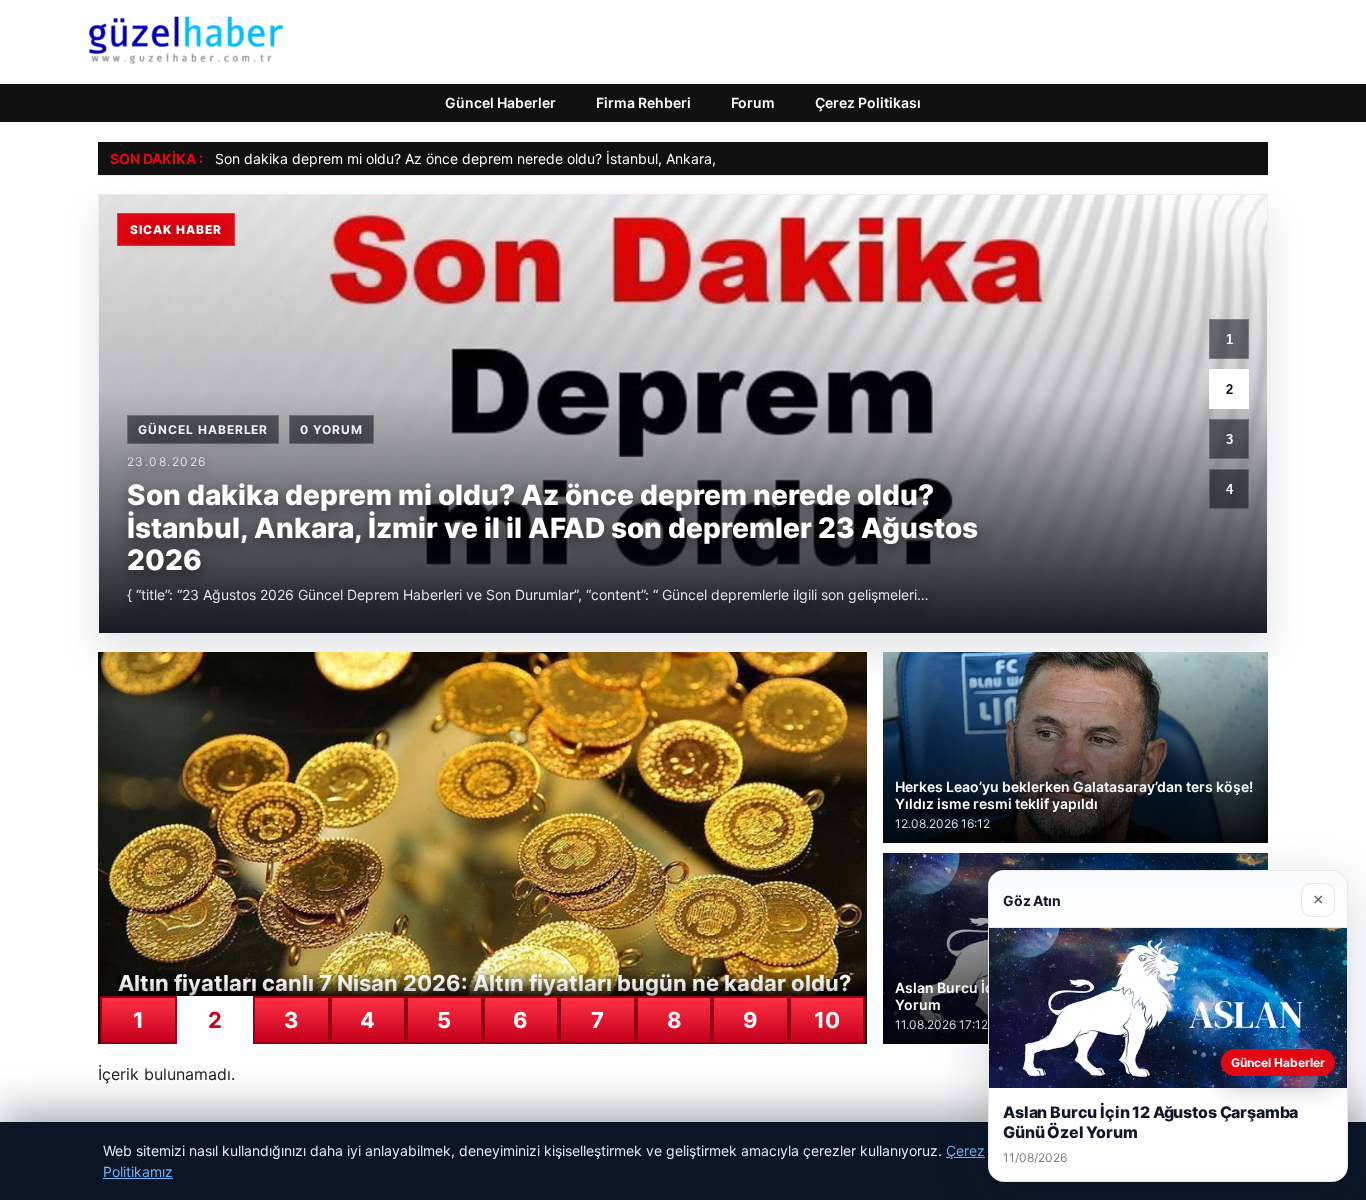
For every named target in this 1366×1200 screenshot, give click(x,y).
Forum (753, 102)
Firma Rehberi (643, 102)
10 (827, 1020)
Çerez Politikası (868, 102)
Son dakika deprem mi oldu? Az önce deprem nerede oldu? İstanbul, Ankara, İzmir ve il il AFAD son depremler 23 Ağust (603, 158)
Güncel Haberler (500, 102)
